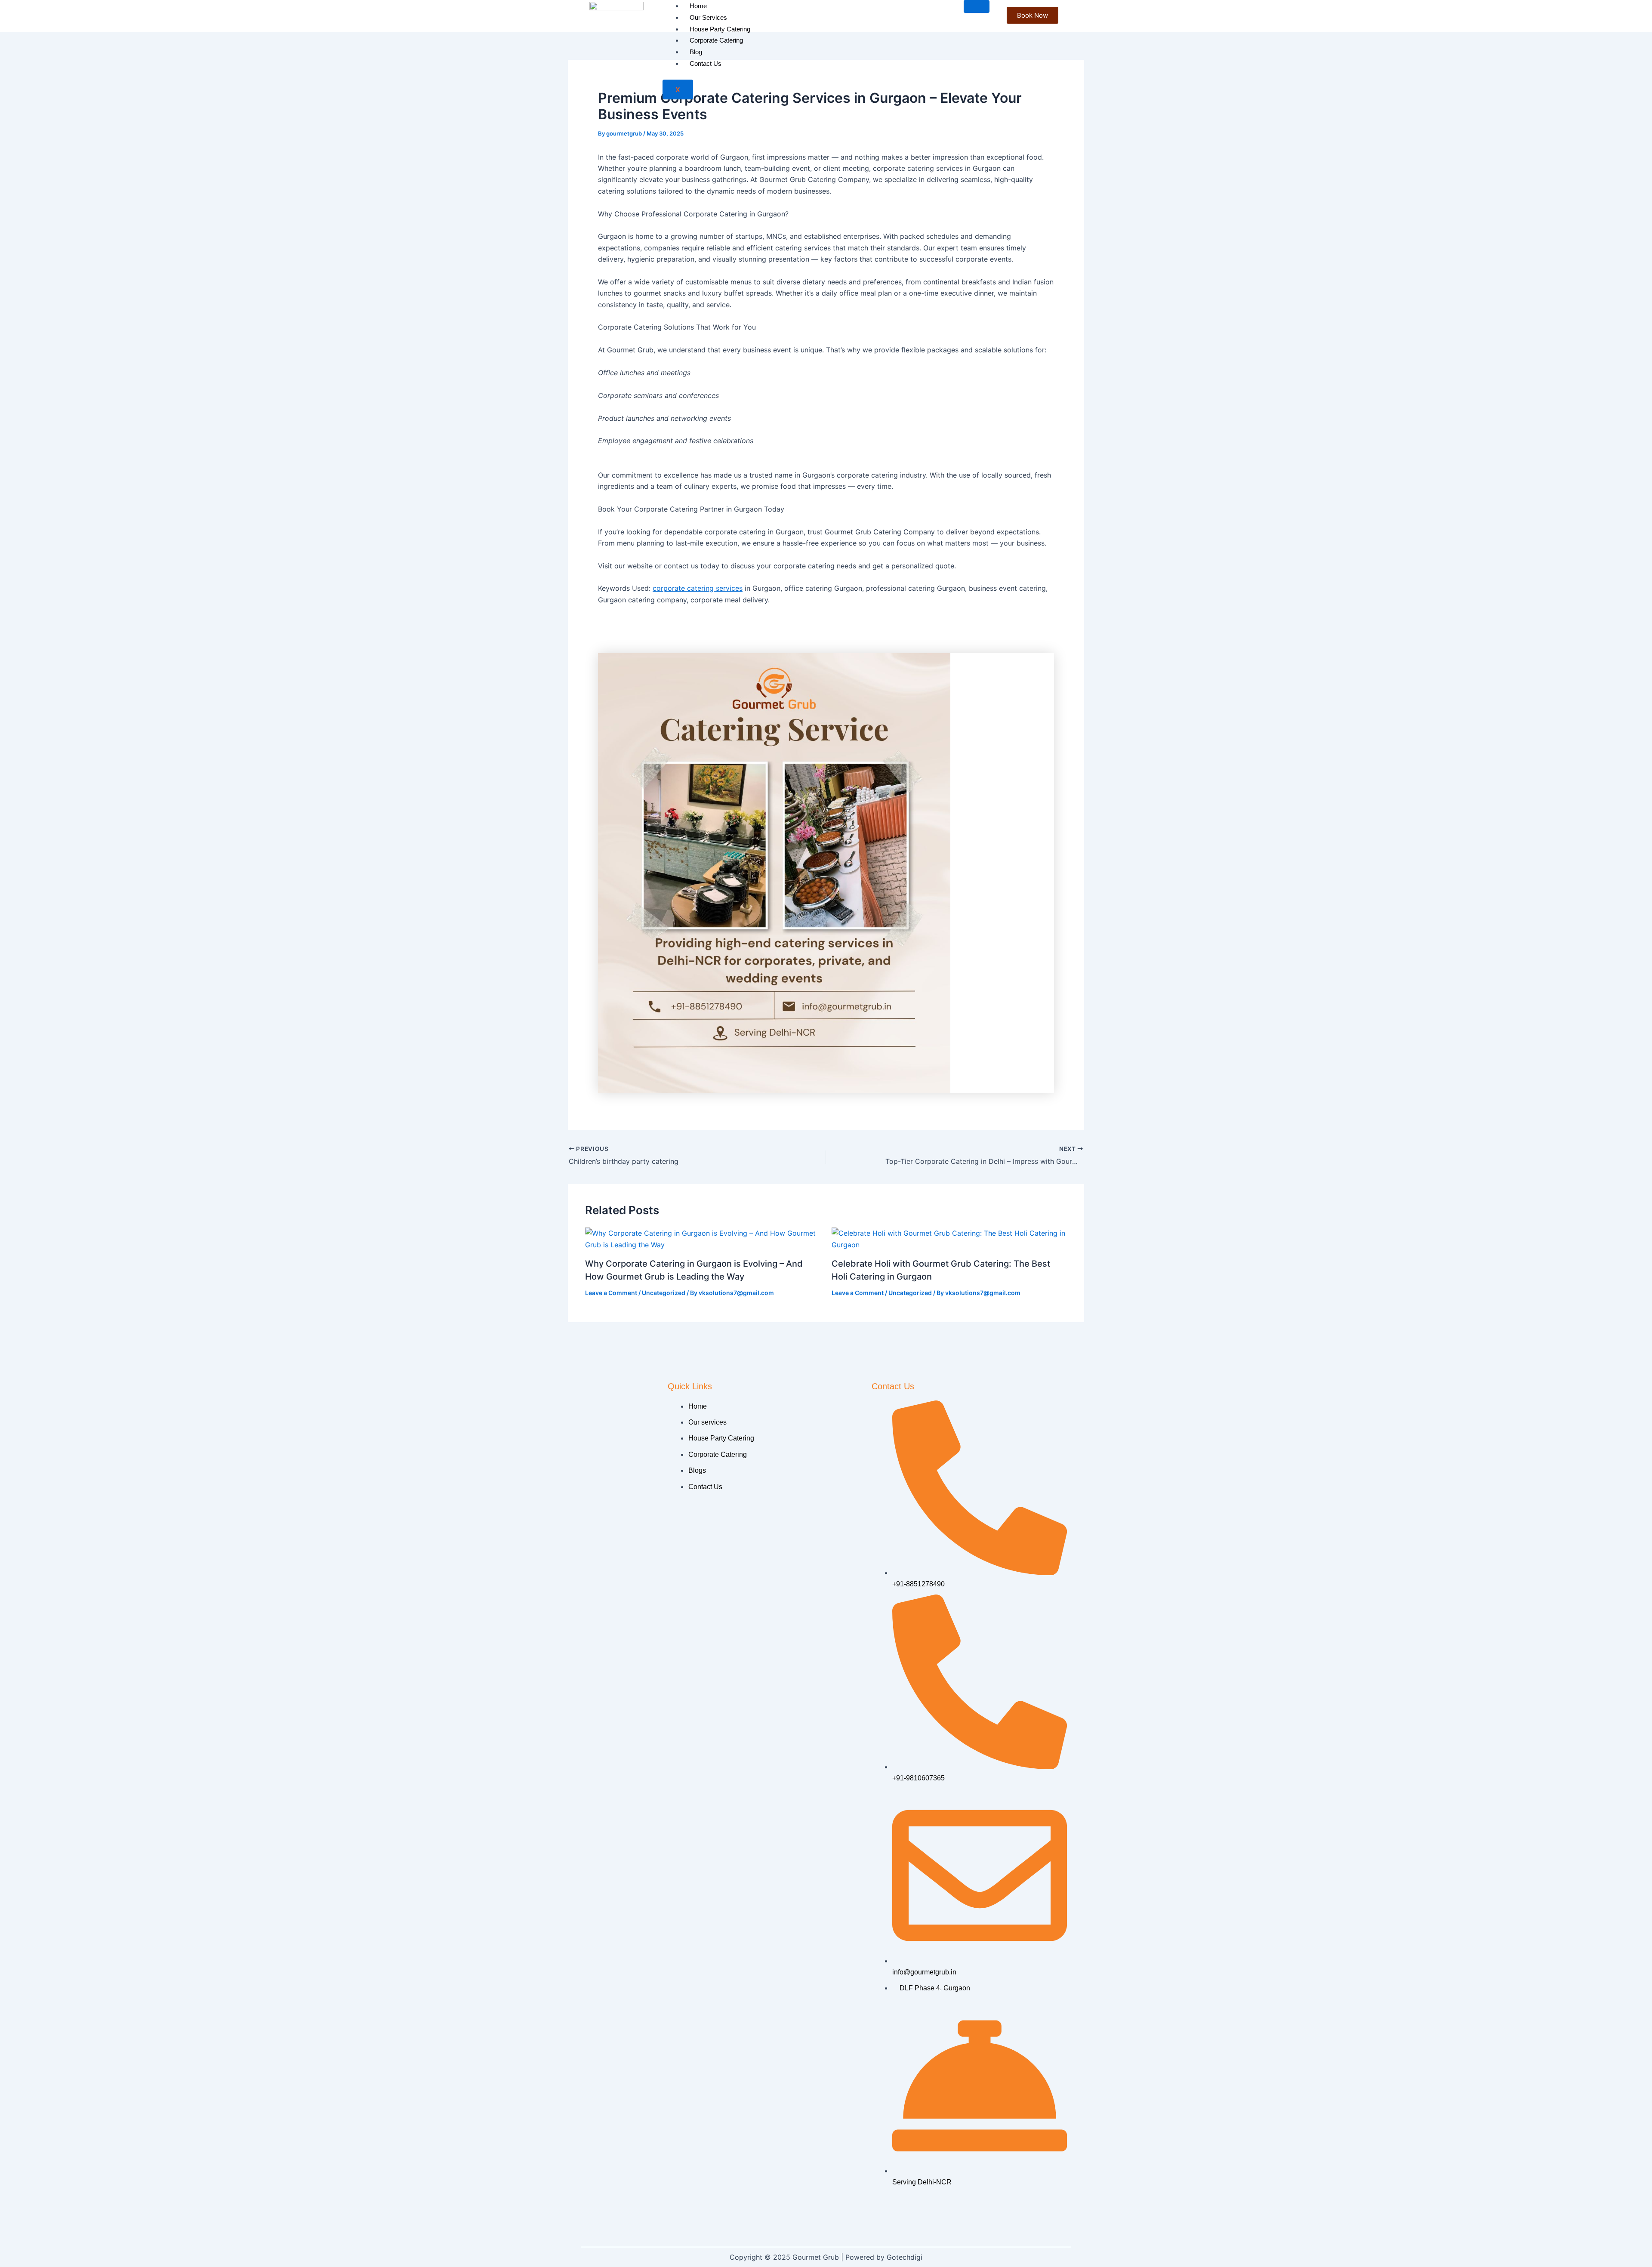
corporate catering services (698, 588)
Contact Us (706, 63)
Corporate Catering (716, 40)
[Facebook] (897, 2215)
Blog (696, 52)
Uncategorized (664, 1293)
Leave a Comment (611, 1293)
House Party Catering (720, 29)
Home (698, 6)
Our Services (708, 17)
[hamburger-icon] (977, 6)
